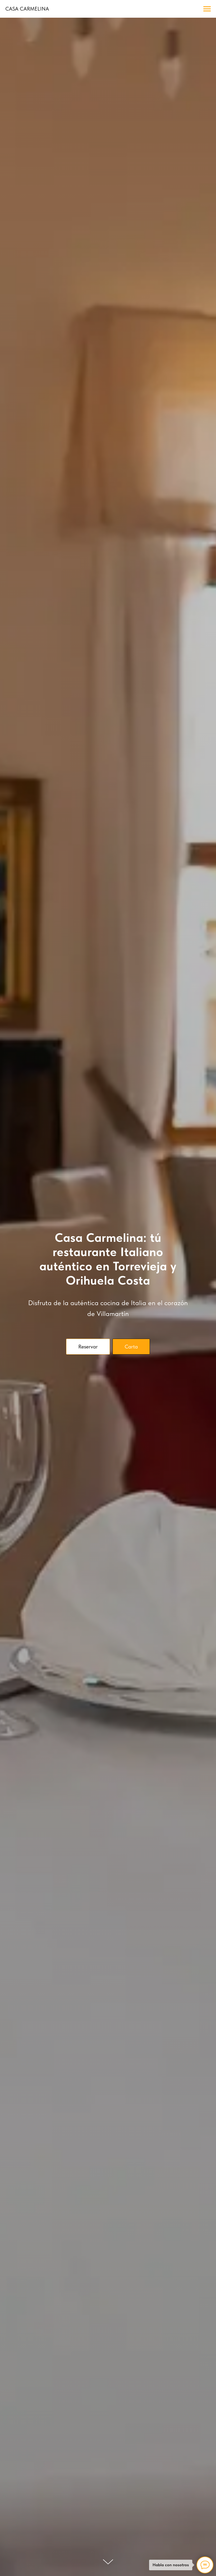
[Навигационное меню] (207, 9)
